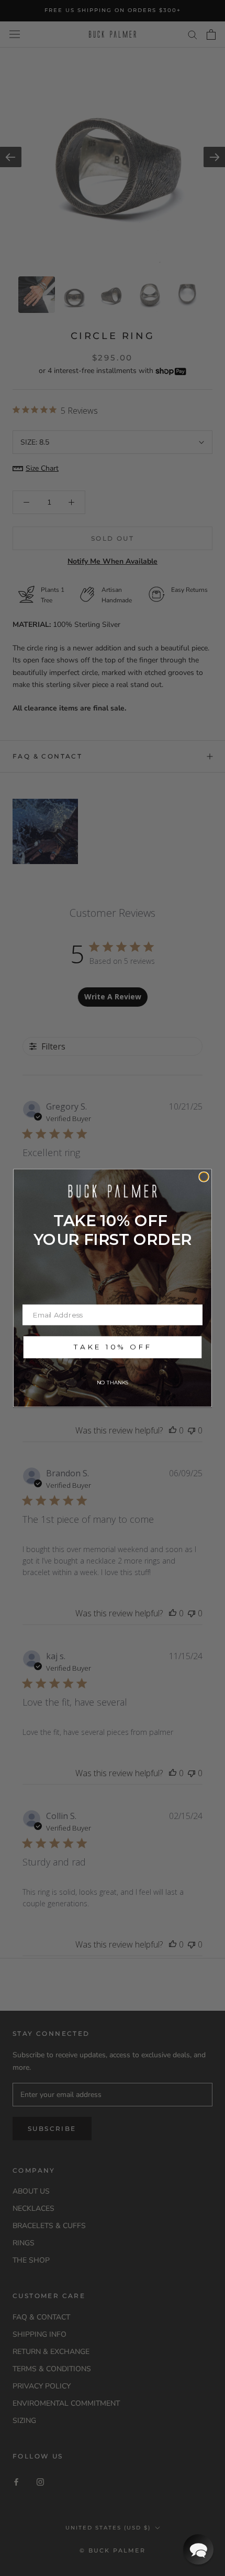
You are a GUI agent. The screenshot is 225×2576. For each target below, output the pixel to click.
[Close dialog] (204, 1177)
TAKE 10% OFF (113, 1347)
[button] (198, 2549)
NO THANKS (113, 1383)
